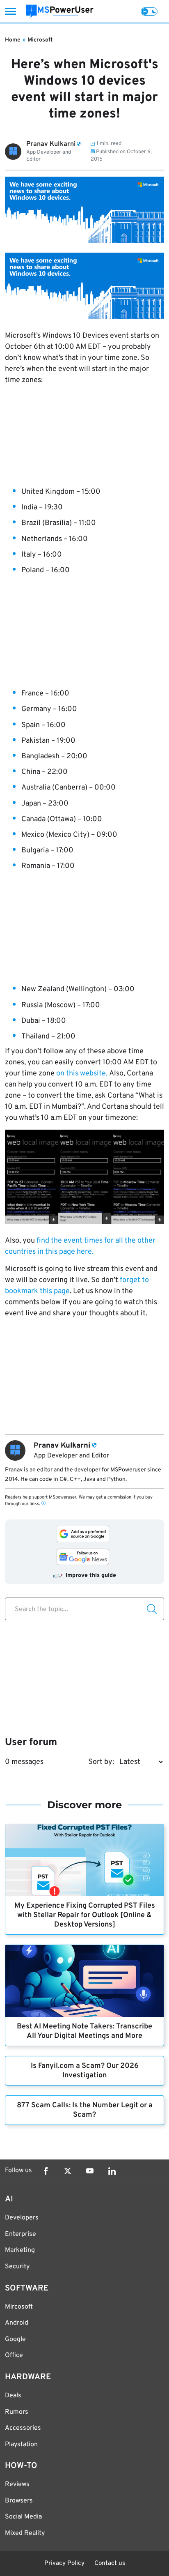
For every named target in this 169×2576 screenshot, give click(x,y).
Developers (22, 2218)
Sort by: (101, 1762)
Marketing (20, 2250)
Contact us (110, 2563)
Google (15, 2339)
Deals (13, 2396)
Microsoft (40, 40)
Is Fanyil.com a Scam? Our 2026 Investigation (85, 2071)
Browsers (19, 2501)
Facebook (46, 2171)
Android (17, 2323)
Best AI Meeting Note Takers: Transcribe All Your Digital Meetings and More (84, 2031)
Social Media (23, 2517)
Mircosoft (19, 2307)
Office (14, 2355)
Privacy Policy (64, 2563)
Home (13, 40)
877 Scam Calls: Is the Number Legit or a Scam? (85, 2110)
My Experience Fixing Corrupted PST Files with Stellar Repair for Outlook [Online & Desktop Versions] (85, 1915)
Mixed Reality (25, 2533)
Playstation (21, 2445)
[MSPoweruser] (60, 11)
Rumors (17, 2412)
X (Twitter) (68, 2171)
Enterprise (21, 2234)
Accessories (23, 2428)
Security (17, 2267)
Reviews (17, 2484)
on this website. (82, 1074)
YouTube (90, 2171)
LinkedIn (112, 2171)
